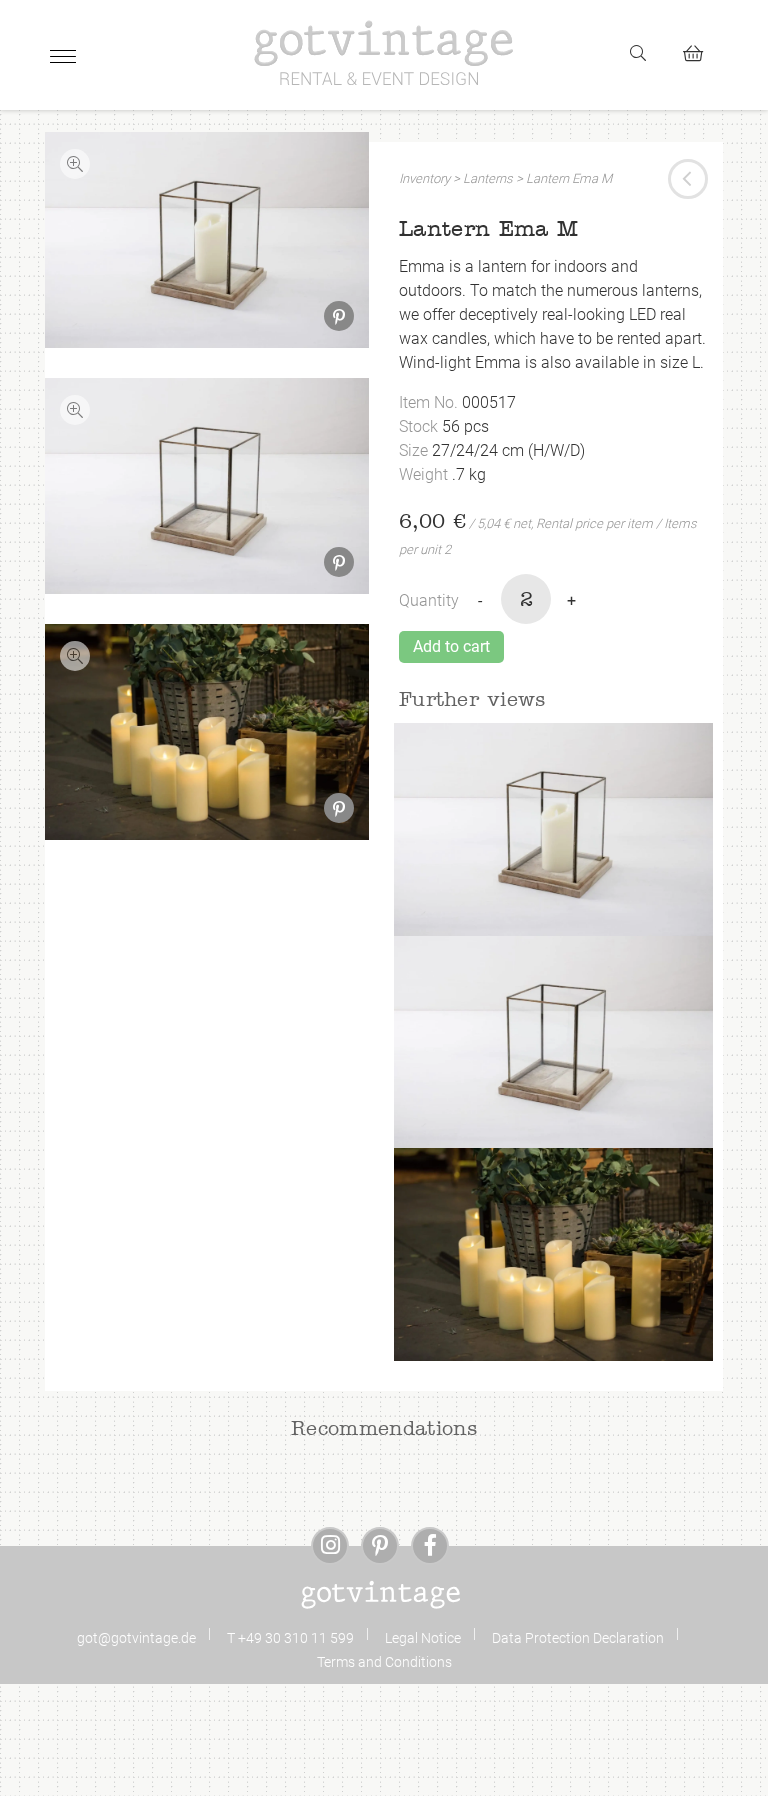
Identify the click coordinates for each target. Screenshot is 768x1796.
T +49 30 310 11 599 (290, 1638)
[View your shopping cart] (701, 50)
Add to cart (451, 646)
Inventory (424, 178)
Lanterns (488, 178)
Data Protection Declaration (578, 1638)
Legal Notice (423, 1638)
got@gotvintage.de (136, 1638)
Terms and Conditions (384, 1662)
